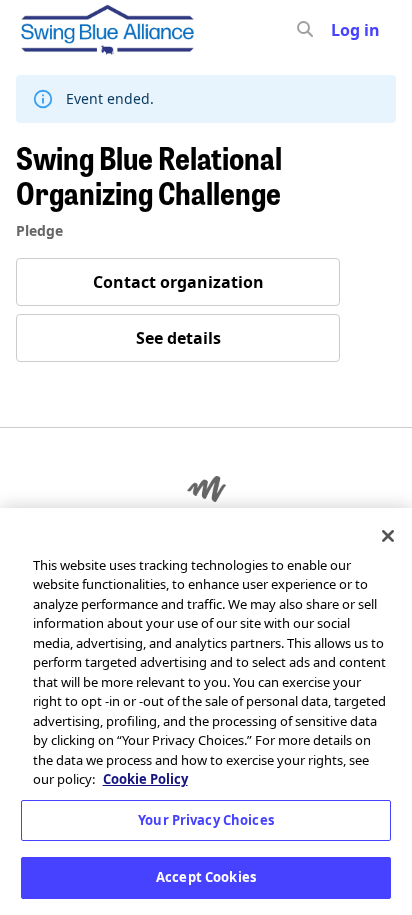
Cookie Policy (145, 779)
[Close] (388, 536)
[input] (341, 30)
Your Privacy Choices (206, 820)
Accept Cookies (206, 877)
